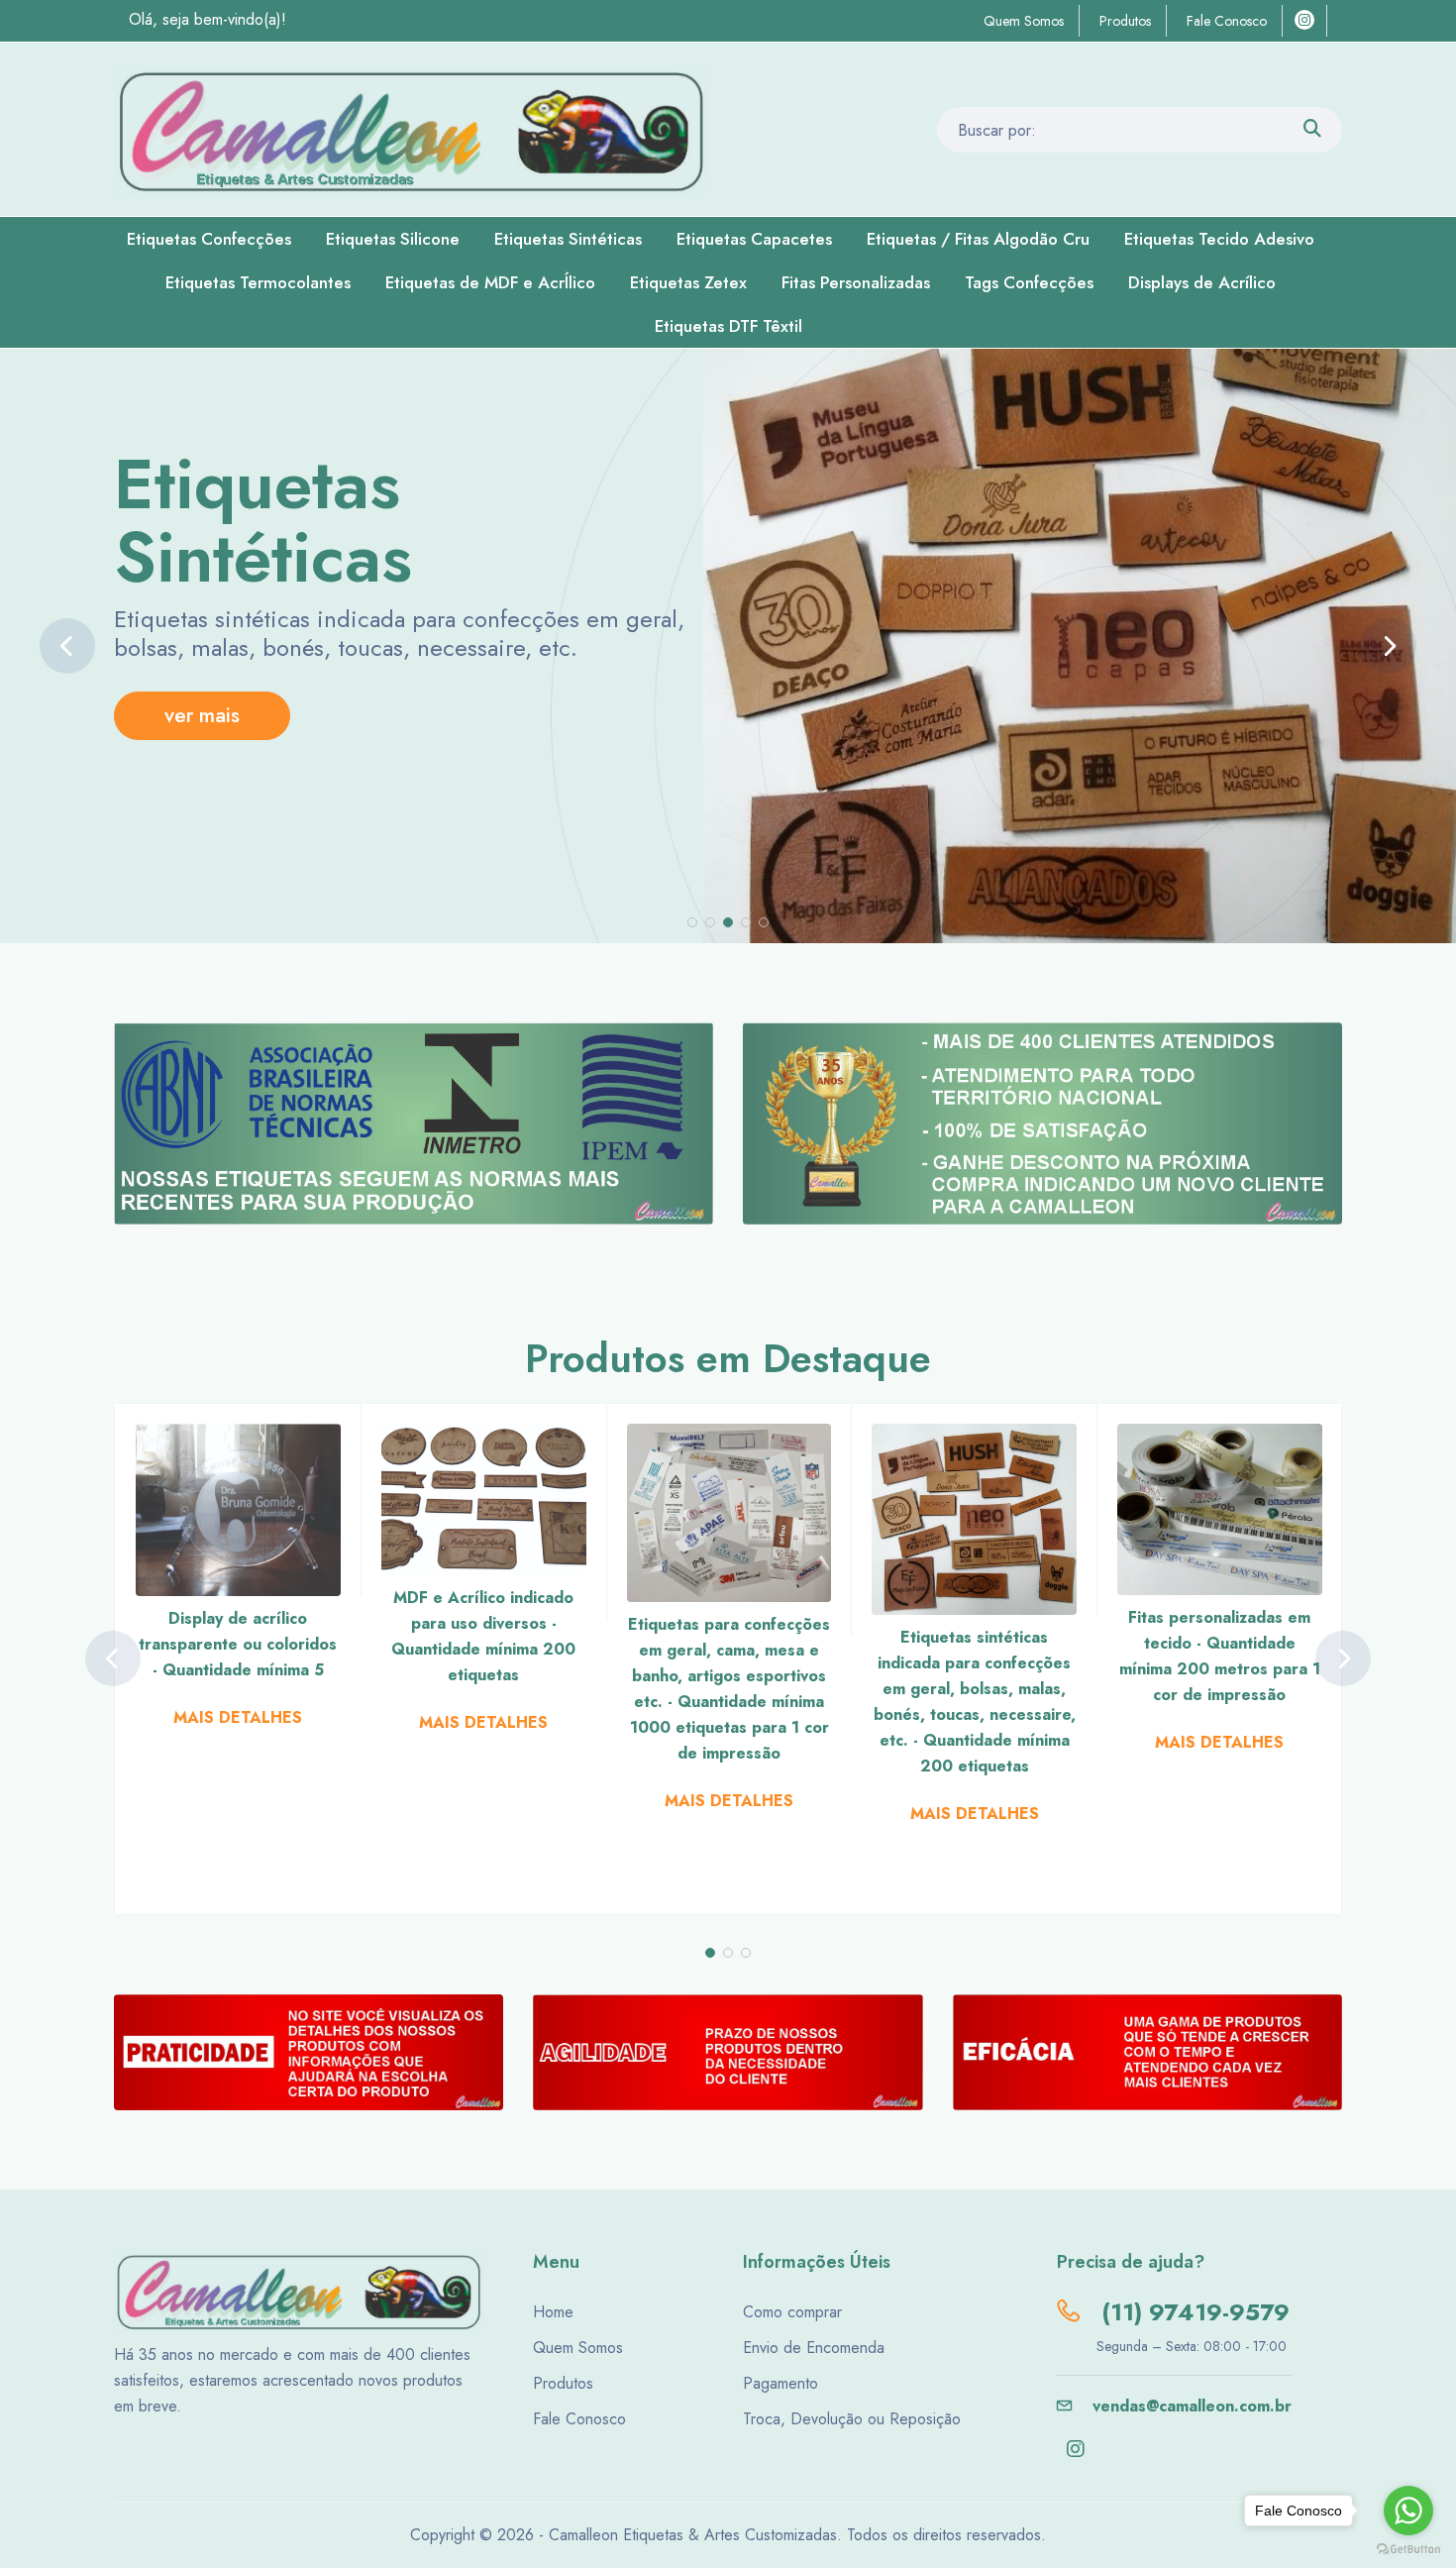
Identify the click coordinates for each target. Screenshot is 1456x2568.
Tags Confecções (1029, 282)
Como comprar (792, 2312)
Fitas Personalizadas (856, 282)
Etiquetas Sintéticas (568, 239)
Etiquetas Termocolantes (258, 282)
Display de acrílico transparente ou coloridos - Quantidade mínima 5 (238, 1644)
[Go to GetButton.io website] (1408, 2548)
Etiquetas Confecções (209, 239)
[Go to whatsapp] (1408, 2511)
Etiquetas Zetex (688, 282)
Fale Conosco (1227, 21)
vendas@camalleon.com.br (1190, 2406)
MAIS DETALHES (238, 1717)
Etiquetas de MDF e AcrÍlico (490, 282)
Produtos (1125, 21)
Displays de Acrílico (1202, 282)
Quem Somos (1024, 21)
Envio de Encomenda (814, 2348)
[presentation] (67, 646)
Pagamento (780, 2383)
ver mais (202, 715)
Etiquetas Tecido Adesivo (1219, 239)
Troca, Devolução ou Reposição (852, 2419)
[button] (692, 922)
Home (553, 2312)
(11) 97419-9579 (1192, 2312)
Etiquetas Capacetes (754, 239)
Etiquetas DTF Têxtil (728, 326)
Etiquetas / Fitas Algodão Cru (978, 239)
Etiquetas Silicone (393, 239)
